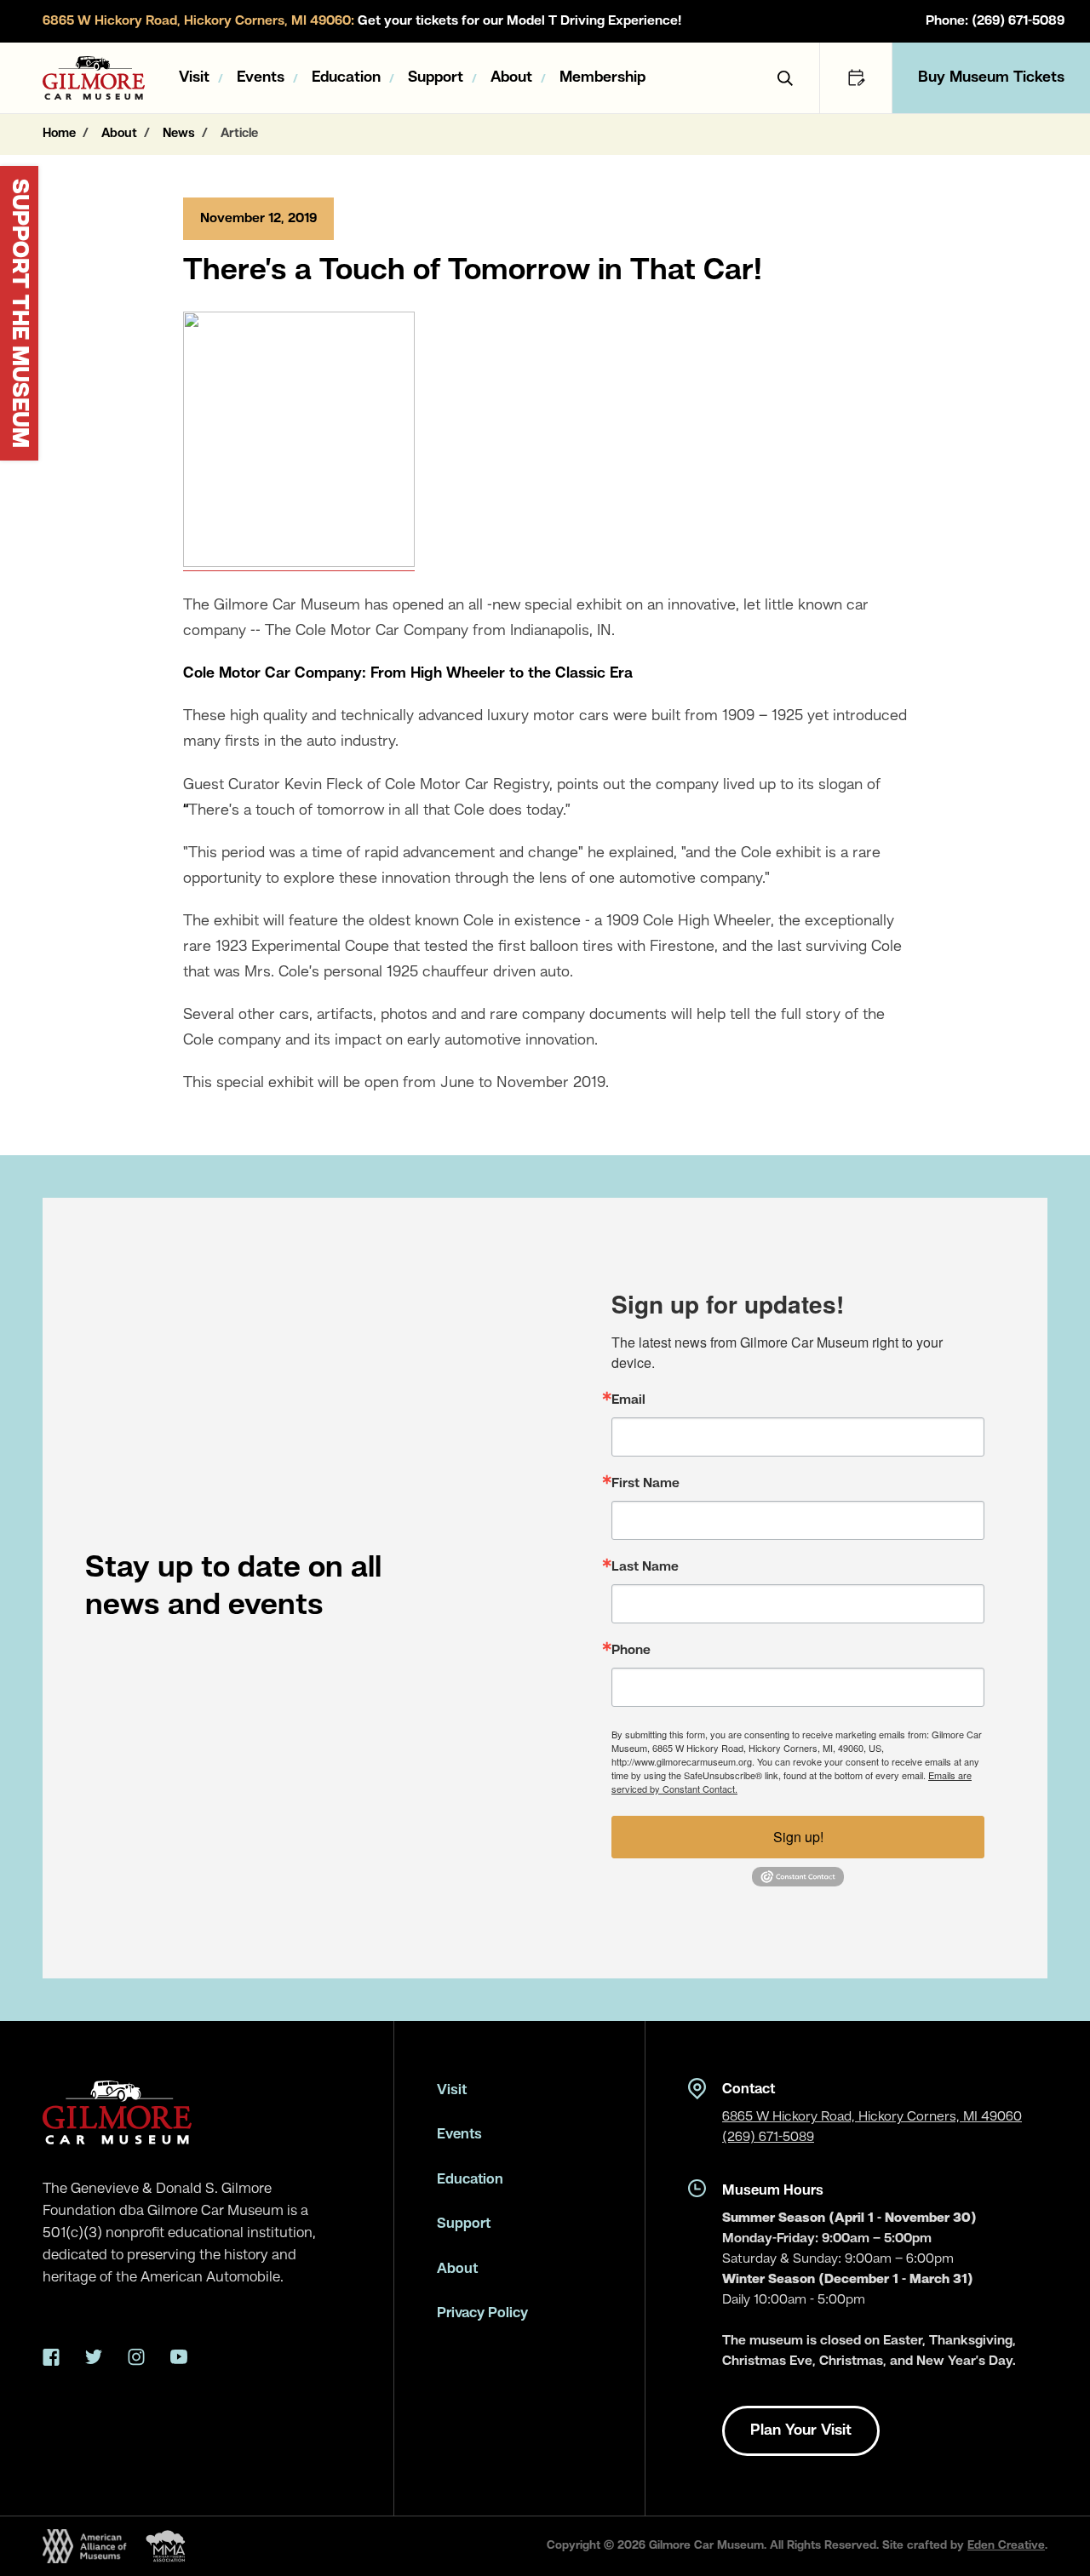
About (511, 77)
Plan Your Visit (801, 2430)
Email (628, 1400)
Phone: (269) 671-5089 (995, 21)
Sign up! (798, 1837)
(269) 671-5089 (768, 2138)
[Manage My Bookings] (856, 78)
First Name (645, 1484)
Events (261, 77)
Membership (602, 77)
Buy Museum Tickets (991, 77)
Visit (194, 77)
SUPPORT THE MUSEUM (19, 313)
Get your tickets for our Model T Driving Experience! (362, 21)
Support (436, 77)
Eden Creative (1006, 2545)
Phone (631, 1651)
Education (346, 77)
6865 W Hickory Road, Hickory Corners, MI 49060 (872, 2117)
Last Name (645, 1567)
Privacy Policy (482, 2313)
